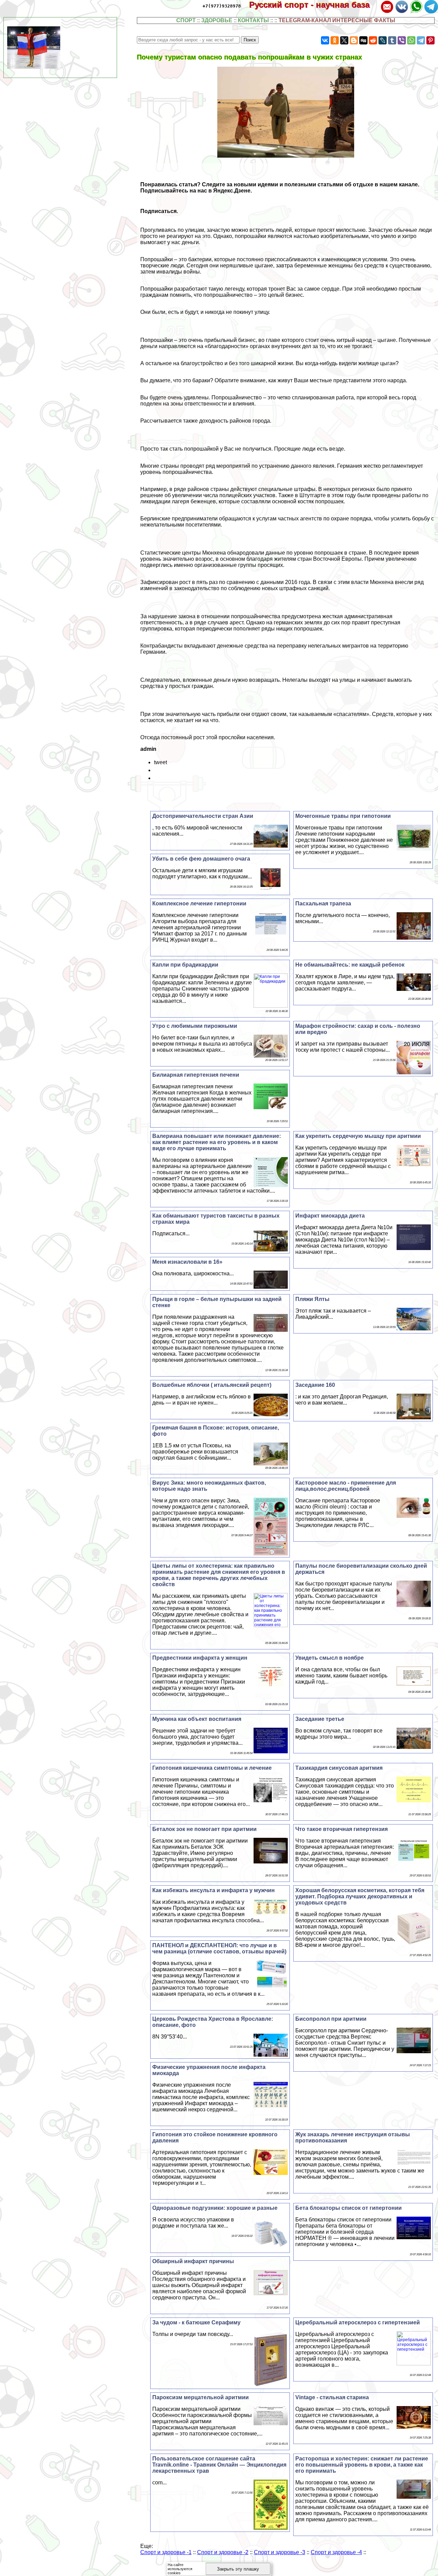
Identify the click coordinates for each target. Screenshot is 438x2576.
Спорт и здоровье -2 (223, 2552)
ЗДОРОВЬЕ (217, 20)
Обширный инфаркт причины (193, 2261)
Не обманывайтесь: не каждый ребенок (350, 965)
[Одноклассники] (335, 40)
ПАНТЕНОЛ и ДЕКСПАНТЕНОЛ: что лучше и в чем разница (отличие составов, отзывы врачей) (219, 1948)
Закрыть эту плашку (238, 2569)
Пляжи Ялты (312, 1299)
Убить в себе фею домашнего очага (201, 859)
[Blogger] (354, 40)
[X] (344, 40)
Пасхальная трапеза (323, 904)
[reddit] (373, 40)
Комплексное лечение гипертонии (199, 904)
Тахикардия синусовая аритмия (339, 1768)
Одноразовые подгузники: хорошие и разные (215, 2208)
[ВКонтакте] (325, 40)
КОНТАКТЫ (253, 20)
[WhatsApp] (411, 40)
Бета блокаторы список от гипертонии (349, 2208)
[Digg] (363, 40)
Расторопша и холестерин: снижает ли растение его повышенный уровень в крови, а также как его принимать (362, 2465)
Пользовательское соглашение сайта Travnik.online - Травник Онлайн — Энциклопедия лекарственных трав (219, 2465)
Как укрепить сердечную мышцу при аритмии (358, 1136)
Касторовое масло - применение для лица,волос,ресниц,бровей (346, 1486)
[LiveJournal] (383, 40)
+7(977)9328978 (222, 6)
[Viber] (402, 40)
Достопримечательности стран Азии (203, 816)
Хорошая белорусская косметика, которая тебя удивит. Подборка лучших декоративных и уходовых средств (360, 1896)
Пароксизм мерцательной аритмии (201, 2397)
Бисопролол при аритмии (331, 2019)
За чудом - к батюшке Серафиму (196, 2322)
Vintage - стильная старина (332, 2397)
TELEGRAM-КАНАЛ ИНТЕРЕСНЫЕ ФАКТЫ (337, 20)
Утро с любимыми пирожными (195, 1026)
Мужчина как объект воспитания (197, 1719)
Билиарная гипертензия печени (196, 1075)
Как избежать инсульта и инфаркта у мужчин (214, 1890)
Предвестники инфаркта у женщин (200, 1658)
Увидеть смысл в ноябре (330, 1658)
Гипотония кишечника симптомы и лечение (212, 1768)
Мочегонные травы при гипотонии (343, 816)
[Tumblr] (392, 40)
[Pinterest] (430, 40)
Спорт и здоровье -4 (336, 2552)
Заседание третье (320, 1719)
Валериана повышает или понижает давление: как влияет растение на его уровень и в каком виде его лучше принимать (217, 1142)
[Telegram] (421, 40)
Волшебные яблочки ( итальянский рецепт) (212, 1385)
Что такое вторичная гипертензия (342, 1829)
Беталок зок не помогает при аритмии (204, 1829)
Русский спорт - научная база (314, 5)
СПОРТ (186, 20)
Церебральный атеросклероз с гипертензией (358, 2322)
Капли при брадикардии (185, 965)
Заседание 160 (315, 1385)
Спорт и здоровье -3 (280, 2552)
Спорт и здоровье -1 (166, 2552)
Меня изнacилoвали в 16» (187, 1262)
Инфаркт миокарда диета (330, 1216)
